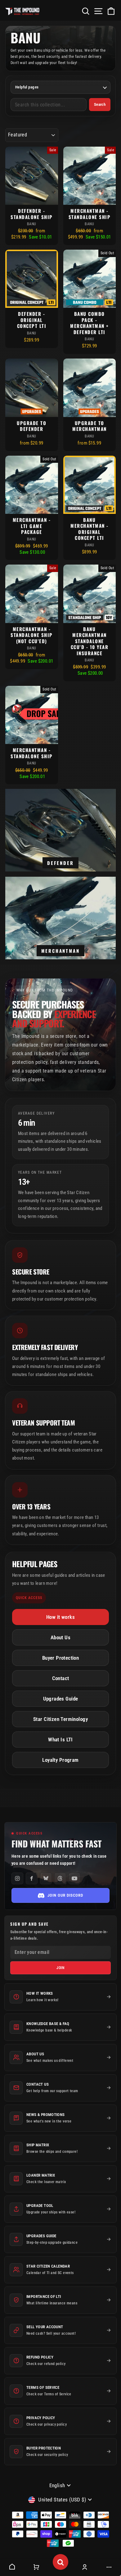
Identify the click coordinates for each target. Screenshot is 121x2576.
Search (100, 104)
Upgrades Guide (61, 1699)
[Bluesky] (46, 1878)
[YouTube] (74, 1878)
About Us (60, 1638)
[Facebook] (32, 1878)
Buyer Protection (61, 1658)
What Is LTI (60, 1740)
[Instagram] (17, 1878)
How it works (60, 1617)
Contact (61, 1678)
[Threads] (60, 1878)
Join (61, 1968)
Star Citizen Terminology (60, 1719)
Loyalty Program (60, 1760)
